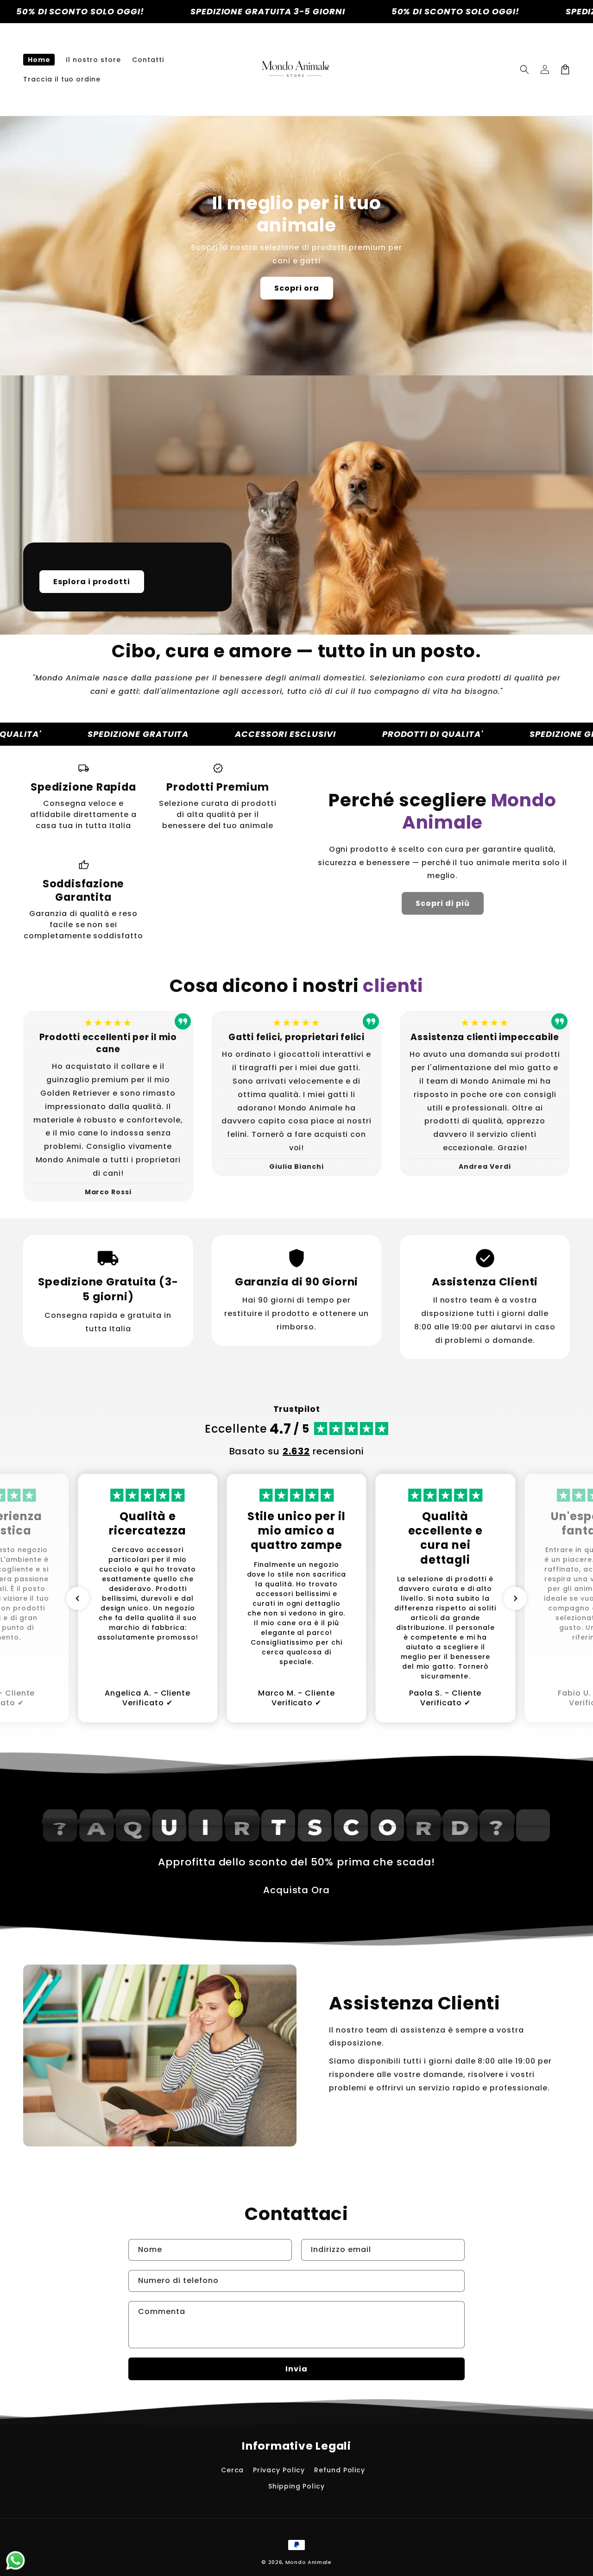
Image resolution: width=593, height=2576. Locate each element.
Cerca (233, 2470)
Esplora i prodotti (92, 582)
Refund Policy (340, 2470)
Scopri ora (297, 288)
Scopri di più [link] (443, 903)
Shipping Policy (296, 2486)
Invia (296, 2369)
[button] (524, 69)
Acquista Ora (297, 1890)
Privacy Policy (279, 2470)
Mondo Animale (309, 2562)
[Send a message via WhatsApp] (16, 2560)
